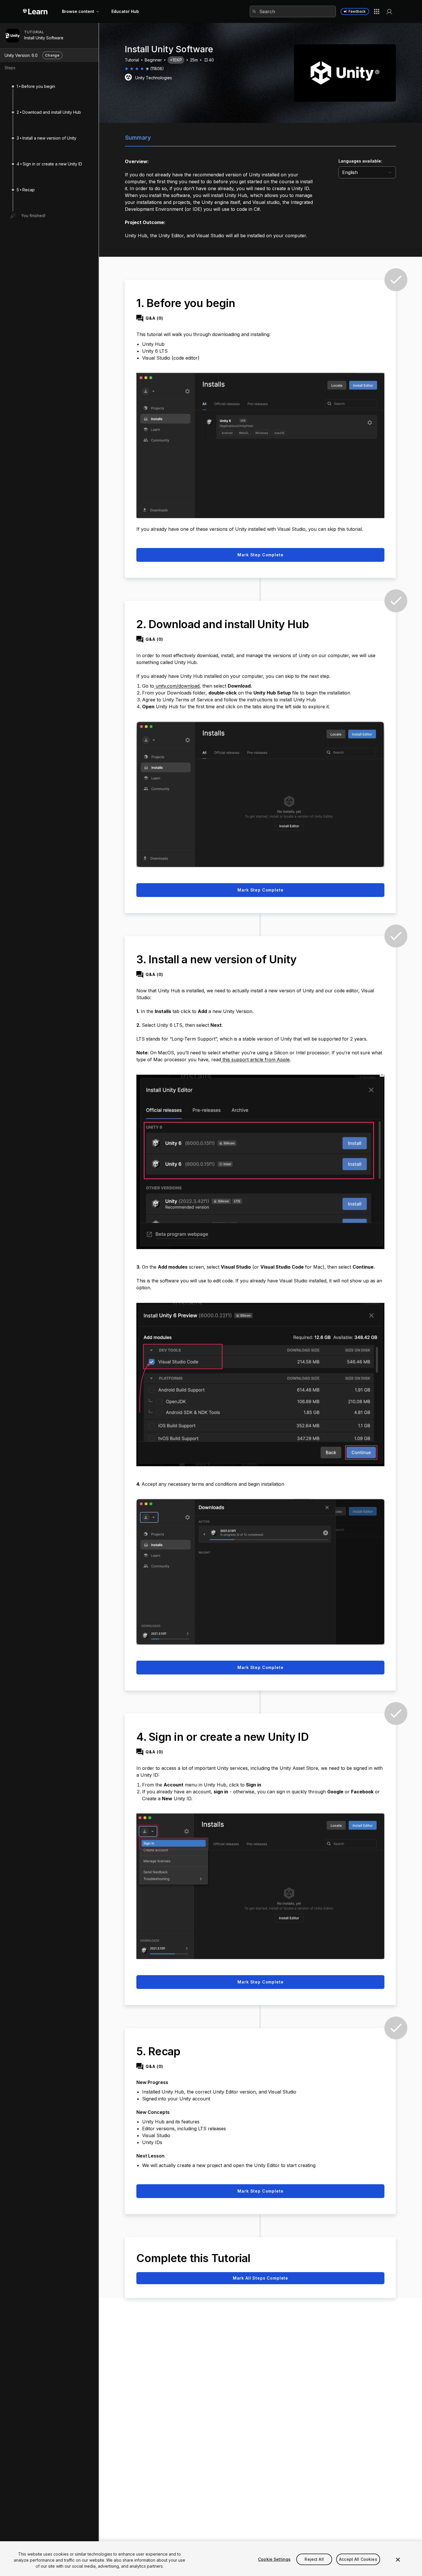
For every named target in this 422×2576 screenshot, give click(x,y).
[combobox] (293, 11)
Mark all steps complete (261, 2278)
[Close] (398, 2560)
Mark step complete (260, 555)
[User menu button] (389, 11)
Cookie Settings (274, 2559)
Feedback (357, 11)
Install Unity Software (44, 38)
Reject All (314, 2559)
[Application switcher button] (377, 11)
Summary (138, 138)
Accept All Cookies (358, 2559)
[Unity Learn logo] (35, 11)
